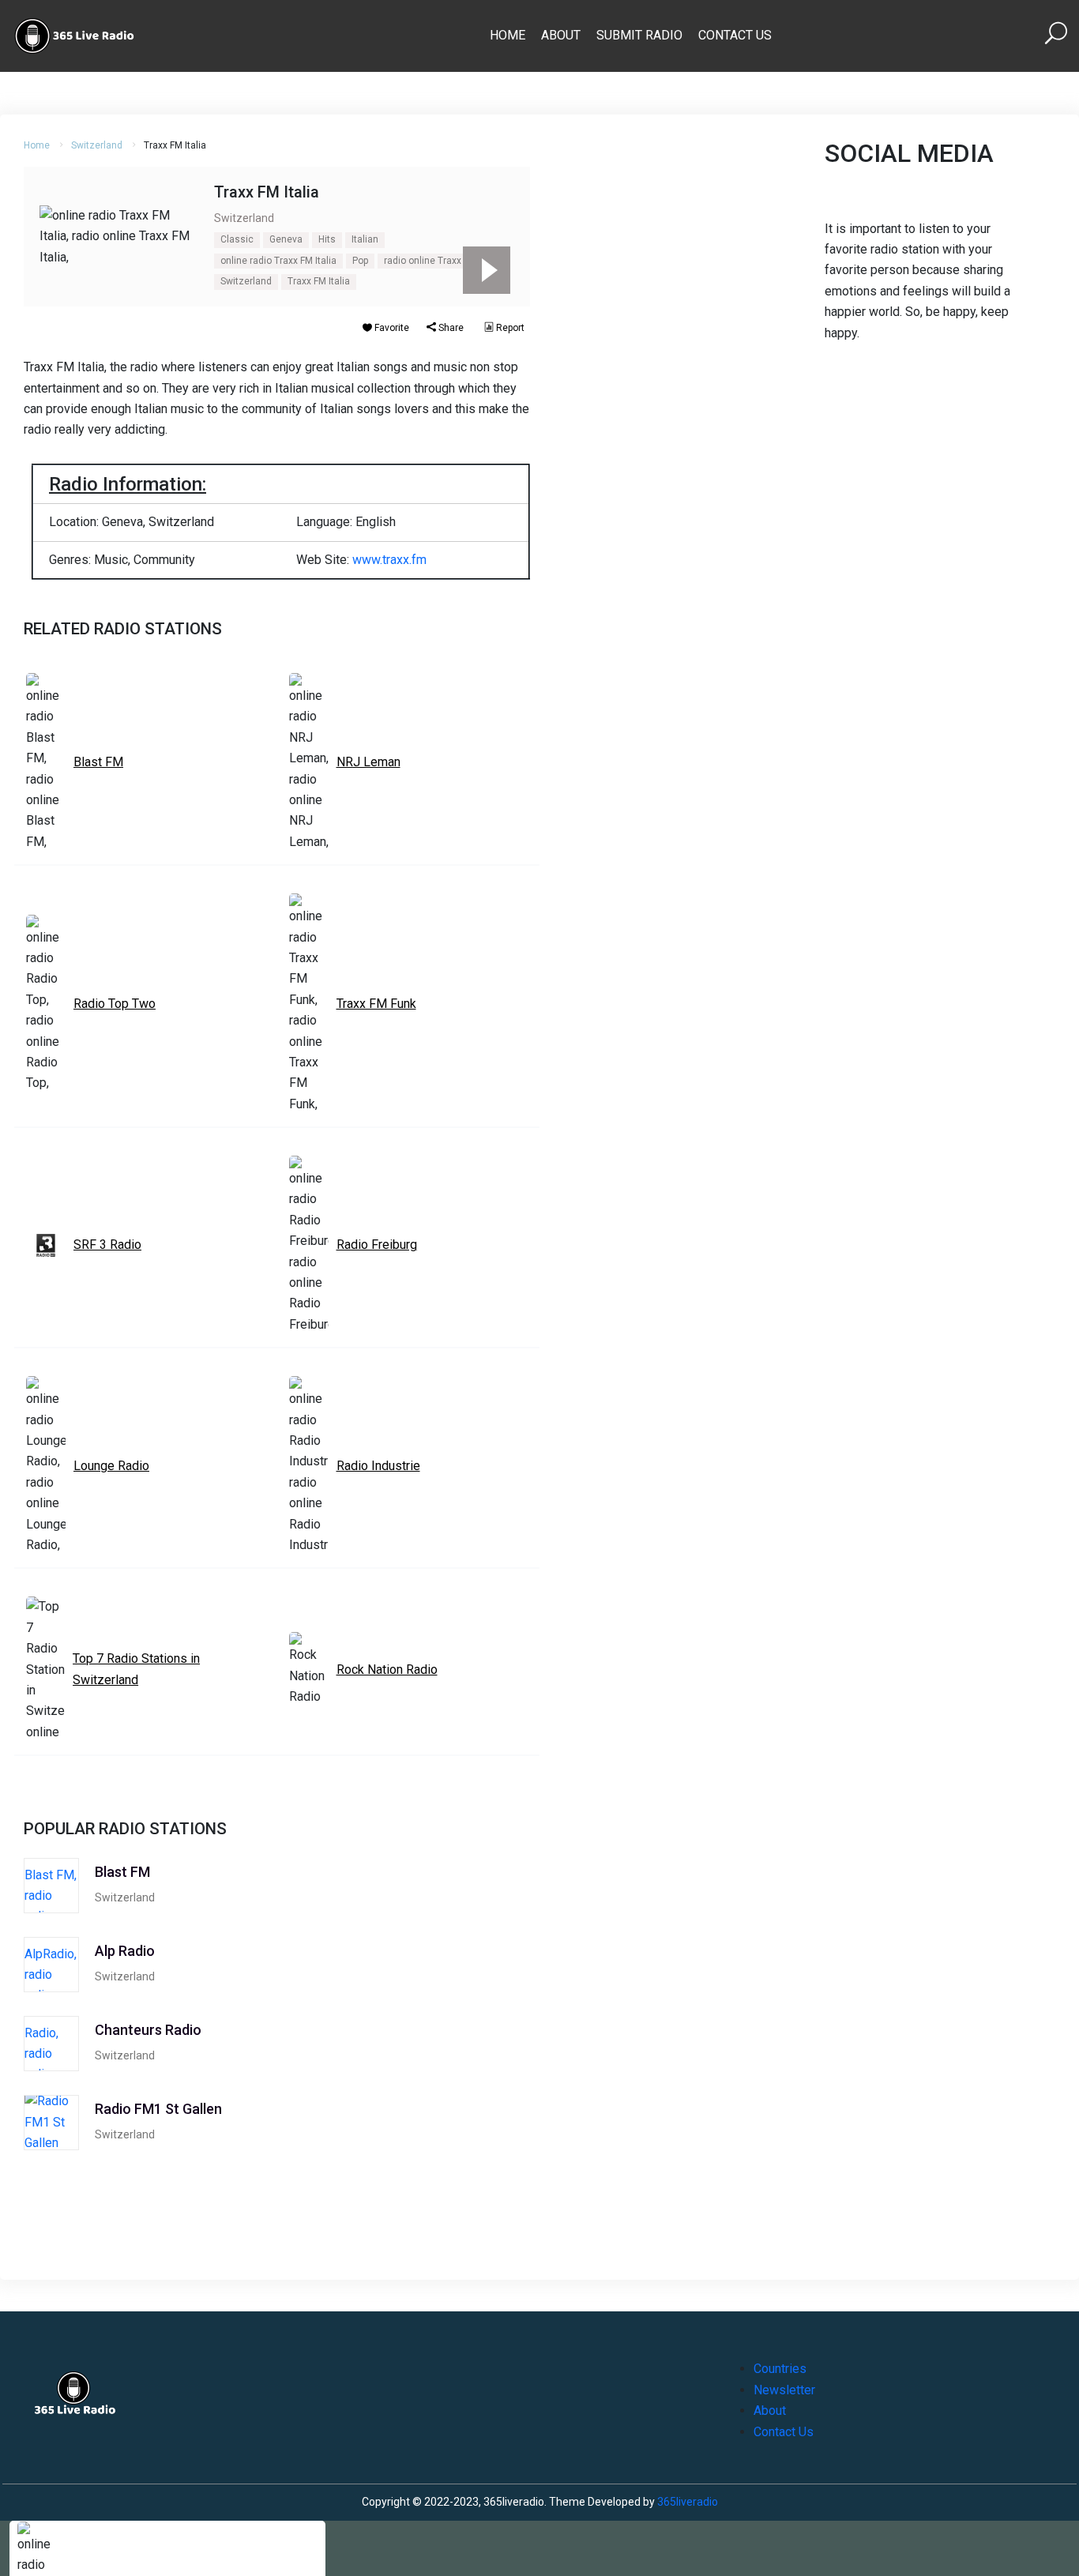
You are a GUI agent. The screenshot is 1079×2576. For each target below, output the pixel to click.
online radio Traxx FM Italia (278, 261)
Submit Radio (639, 35)
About (561, 35)
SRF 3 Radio (107, 1245)
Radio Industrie (378, 1466)
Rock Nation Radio (387, 1670)
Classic (237, 239)
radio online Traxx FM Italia (442, 261)
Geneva (286, 239)
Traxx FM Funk (376, 1004)
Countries (780, 2369)
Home (508, 35)
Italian (365, 239)
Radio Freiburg (377, 1245)
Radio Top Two (115, 1004)
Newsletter (784, 2390)
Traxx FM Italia (319, 281)
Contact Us (735, 35)
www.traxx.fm (389, 560)
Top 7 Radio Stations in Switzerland (136, 1669)
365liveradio (688, 2502)
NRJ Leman (368, 762)
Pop (360, 261)
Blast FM (98, 762)
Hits (327, 239)
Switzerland (97, 145)
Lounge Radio (111, 1466)
